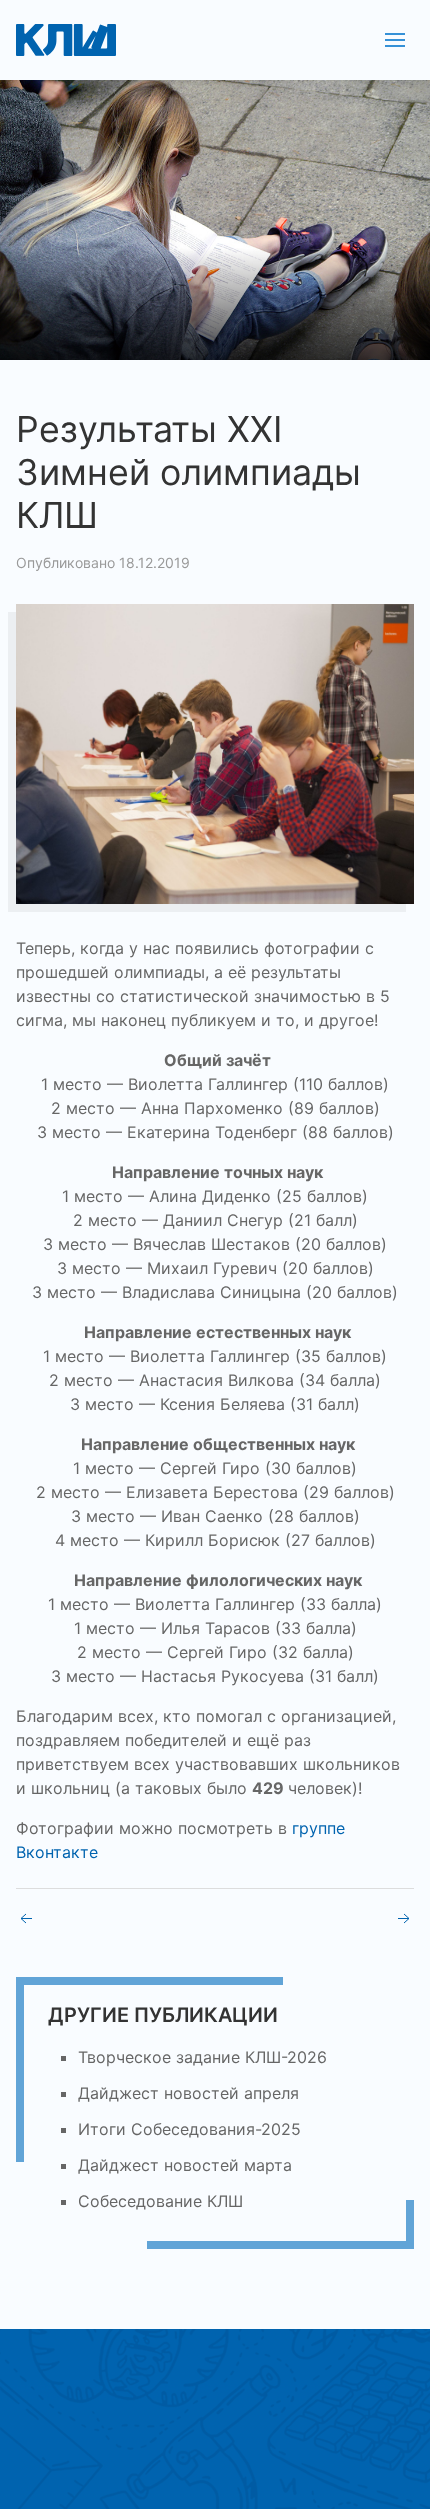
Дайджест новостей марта (185, 2165)
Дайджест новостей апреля (188, 2093)
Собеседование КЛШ (160, 2201)
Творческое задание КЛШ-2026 (202, 2057)
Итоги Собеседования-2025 (189, 2129)
